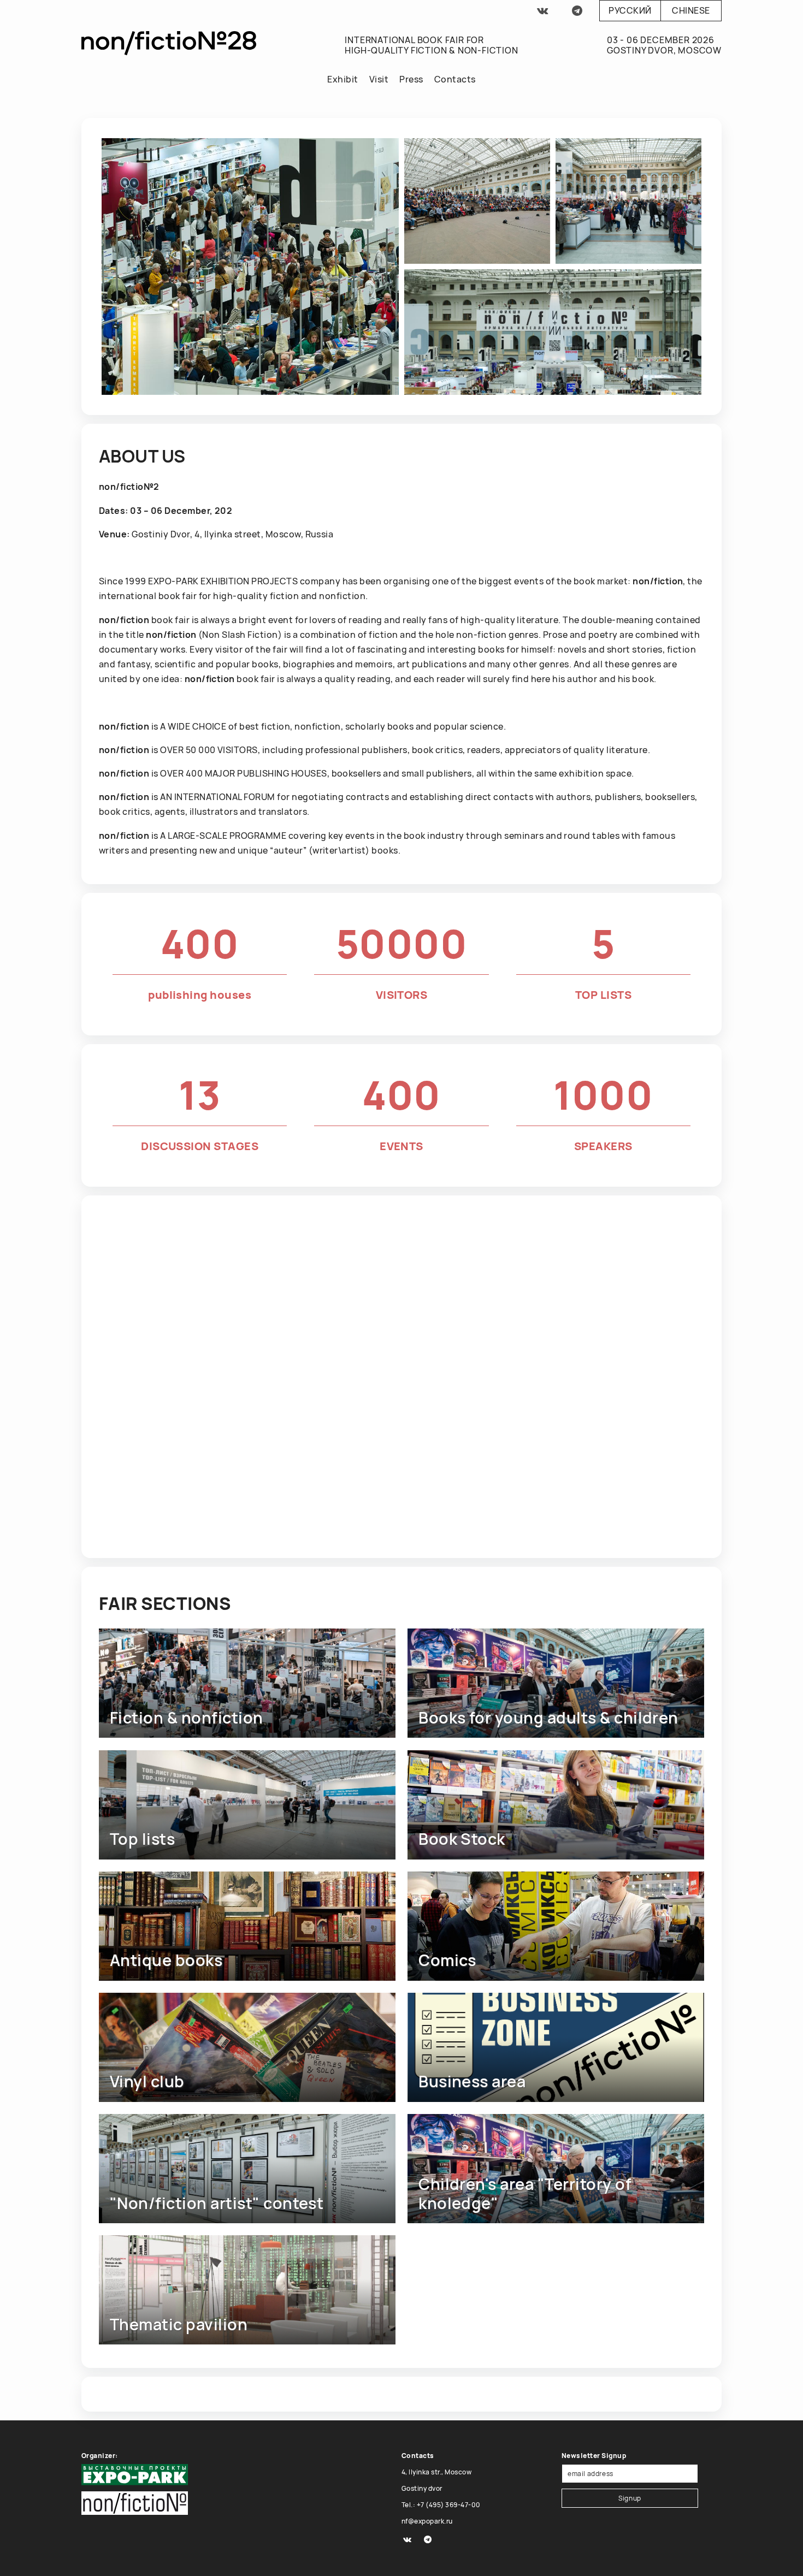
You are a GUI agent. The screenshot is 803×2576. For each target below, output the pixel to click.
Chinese (691, 10)
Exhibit (343, 79)
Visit (379, 79)
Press (411, 79)
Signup (630, 2498)
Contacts (455, 79)
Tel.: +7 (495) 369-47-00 (441, 2505)
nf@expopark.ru (427, 2521)
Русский (630, 10)
